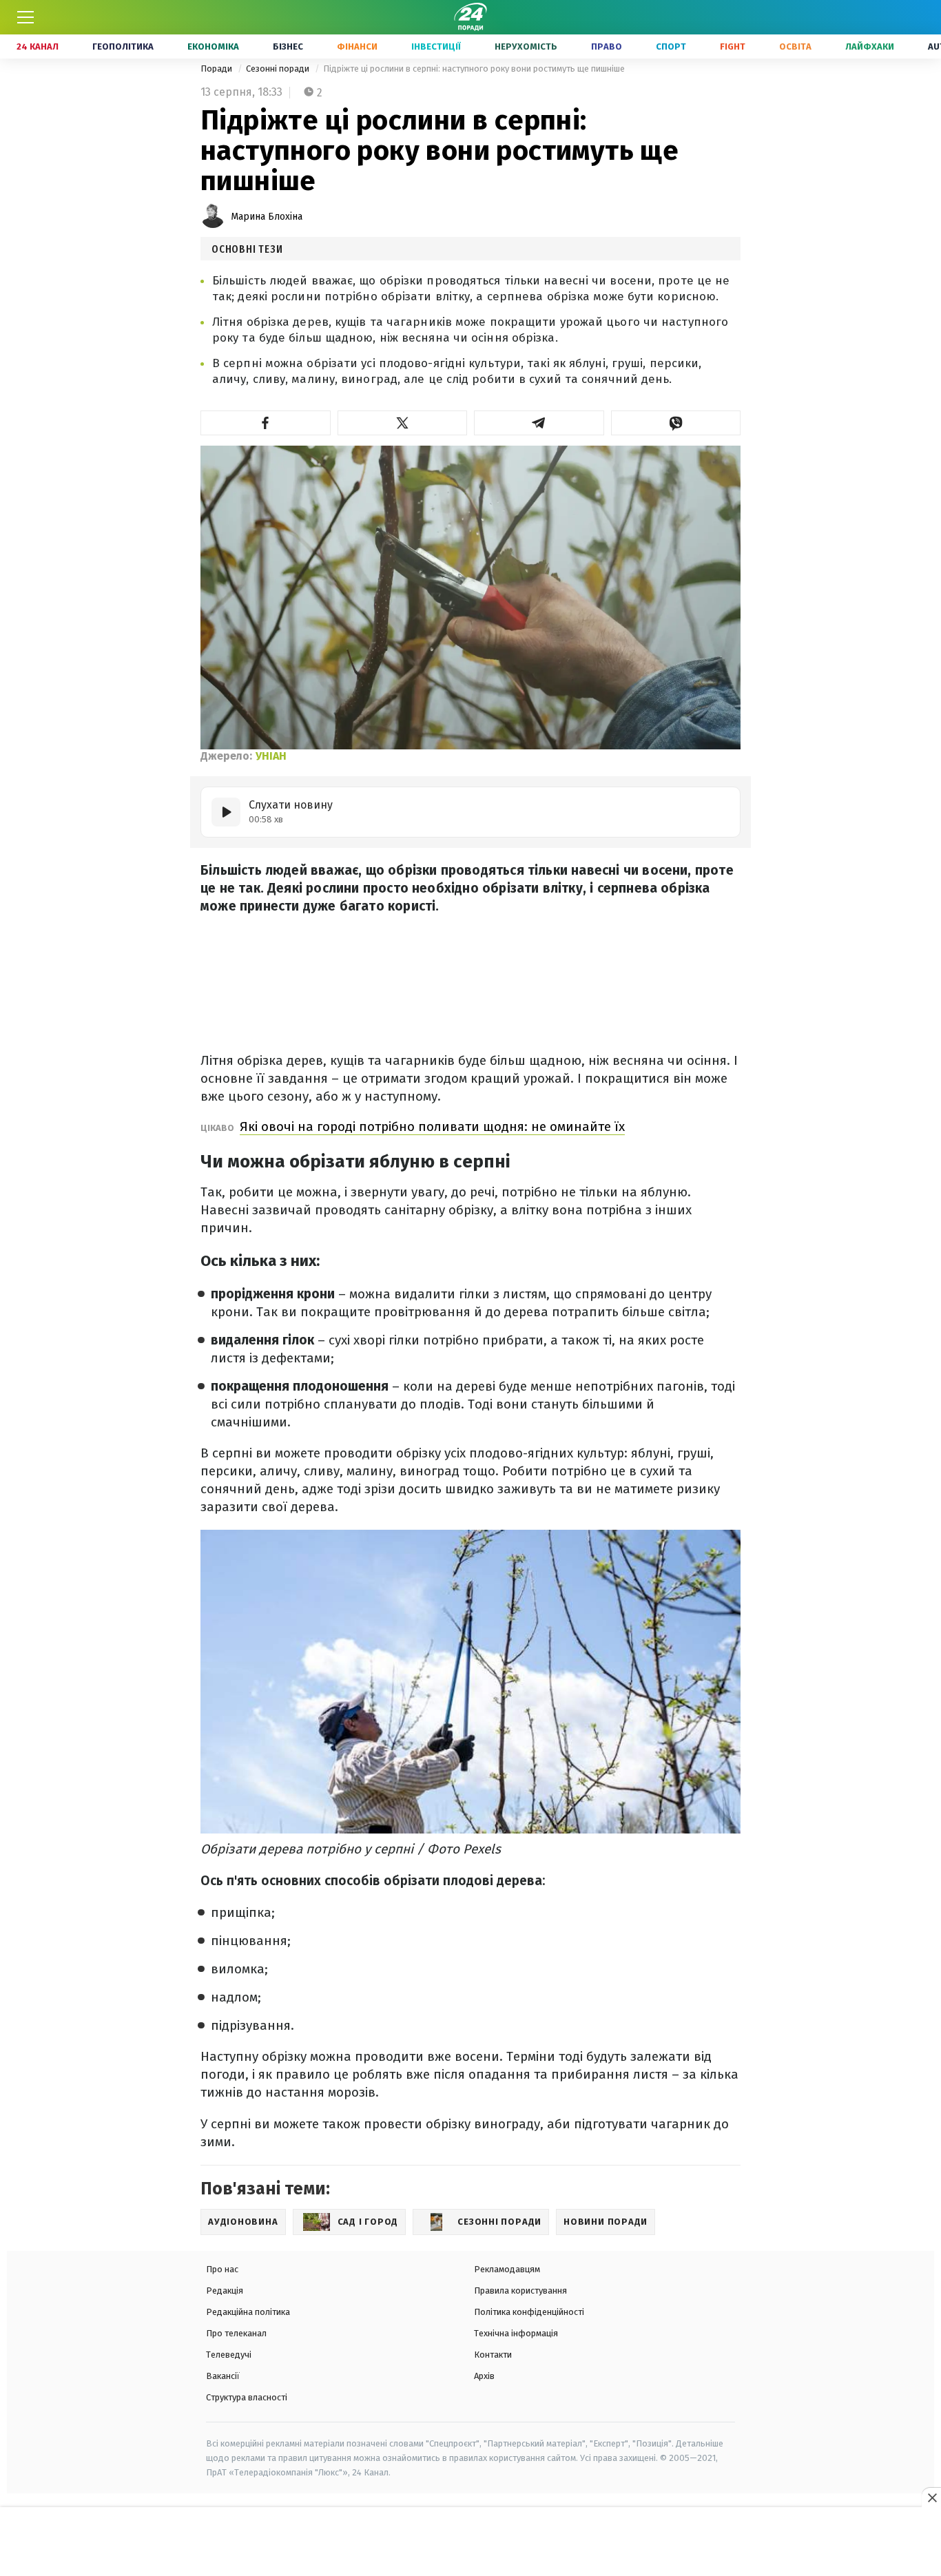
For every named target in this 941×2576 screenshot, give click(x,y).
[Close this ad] (931, 2497)
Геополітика (123, 46)
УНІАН (271, 756)
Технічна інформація (516, 2333)
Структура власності (247, 2397)
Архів (484, 2376)
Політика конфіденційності (529, 2312)
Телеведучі (229, 2355)
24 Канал (38, 46)
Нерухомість (526, 46)
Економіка (213, 46)
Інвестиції (436, 46)
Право (607, 46)
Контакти (493, 2355)
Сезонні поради (279, 69)
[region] (470, 2542)
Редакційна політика (248, 2312)
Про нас (222, 2269)
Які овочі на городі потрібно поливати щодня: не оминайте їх (432, 1126)
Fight (733, 46)
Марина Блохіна (267, 217)
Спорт (671, 46)
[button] (266, 423)
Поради (217, 69)
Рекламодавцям (507, 2269)
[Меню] (25, 17)
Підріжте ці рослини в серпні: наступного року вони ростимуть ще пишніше (474, 69)
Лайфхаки (870, 46)
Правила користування (520, 2291)
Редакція (225, 2291)
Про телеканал (236, 2333)
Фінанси (357, 46)
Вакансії (223, 2376)
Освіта (795, 46)
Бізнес (288, 46)
